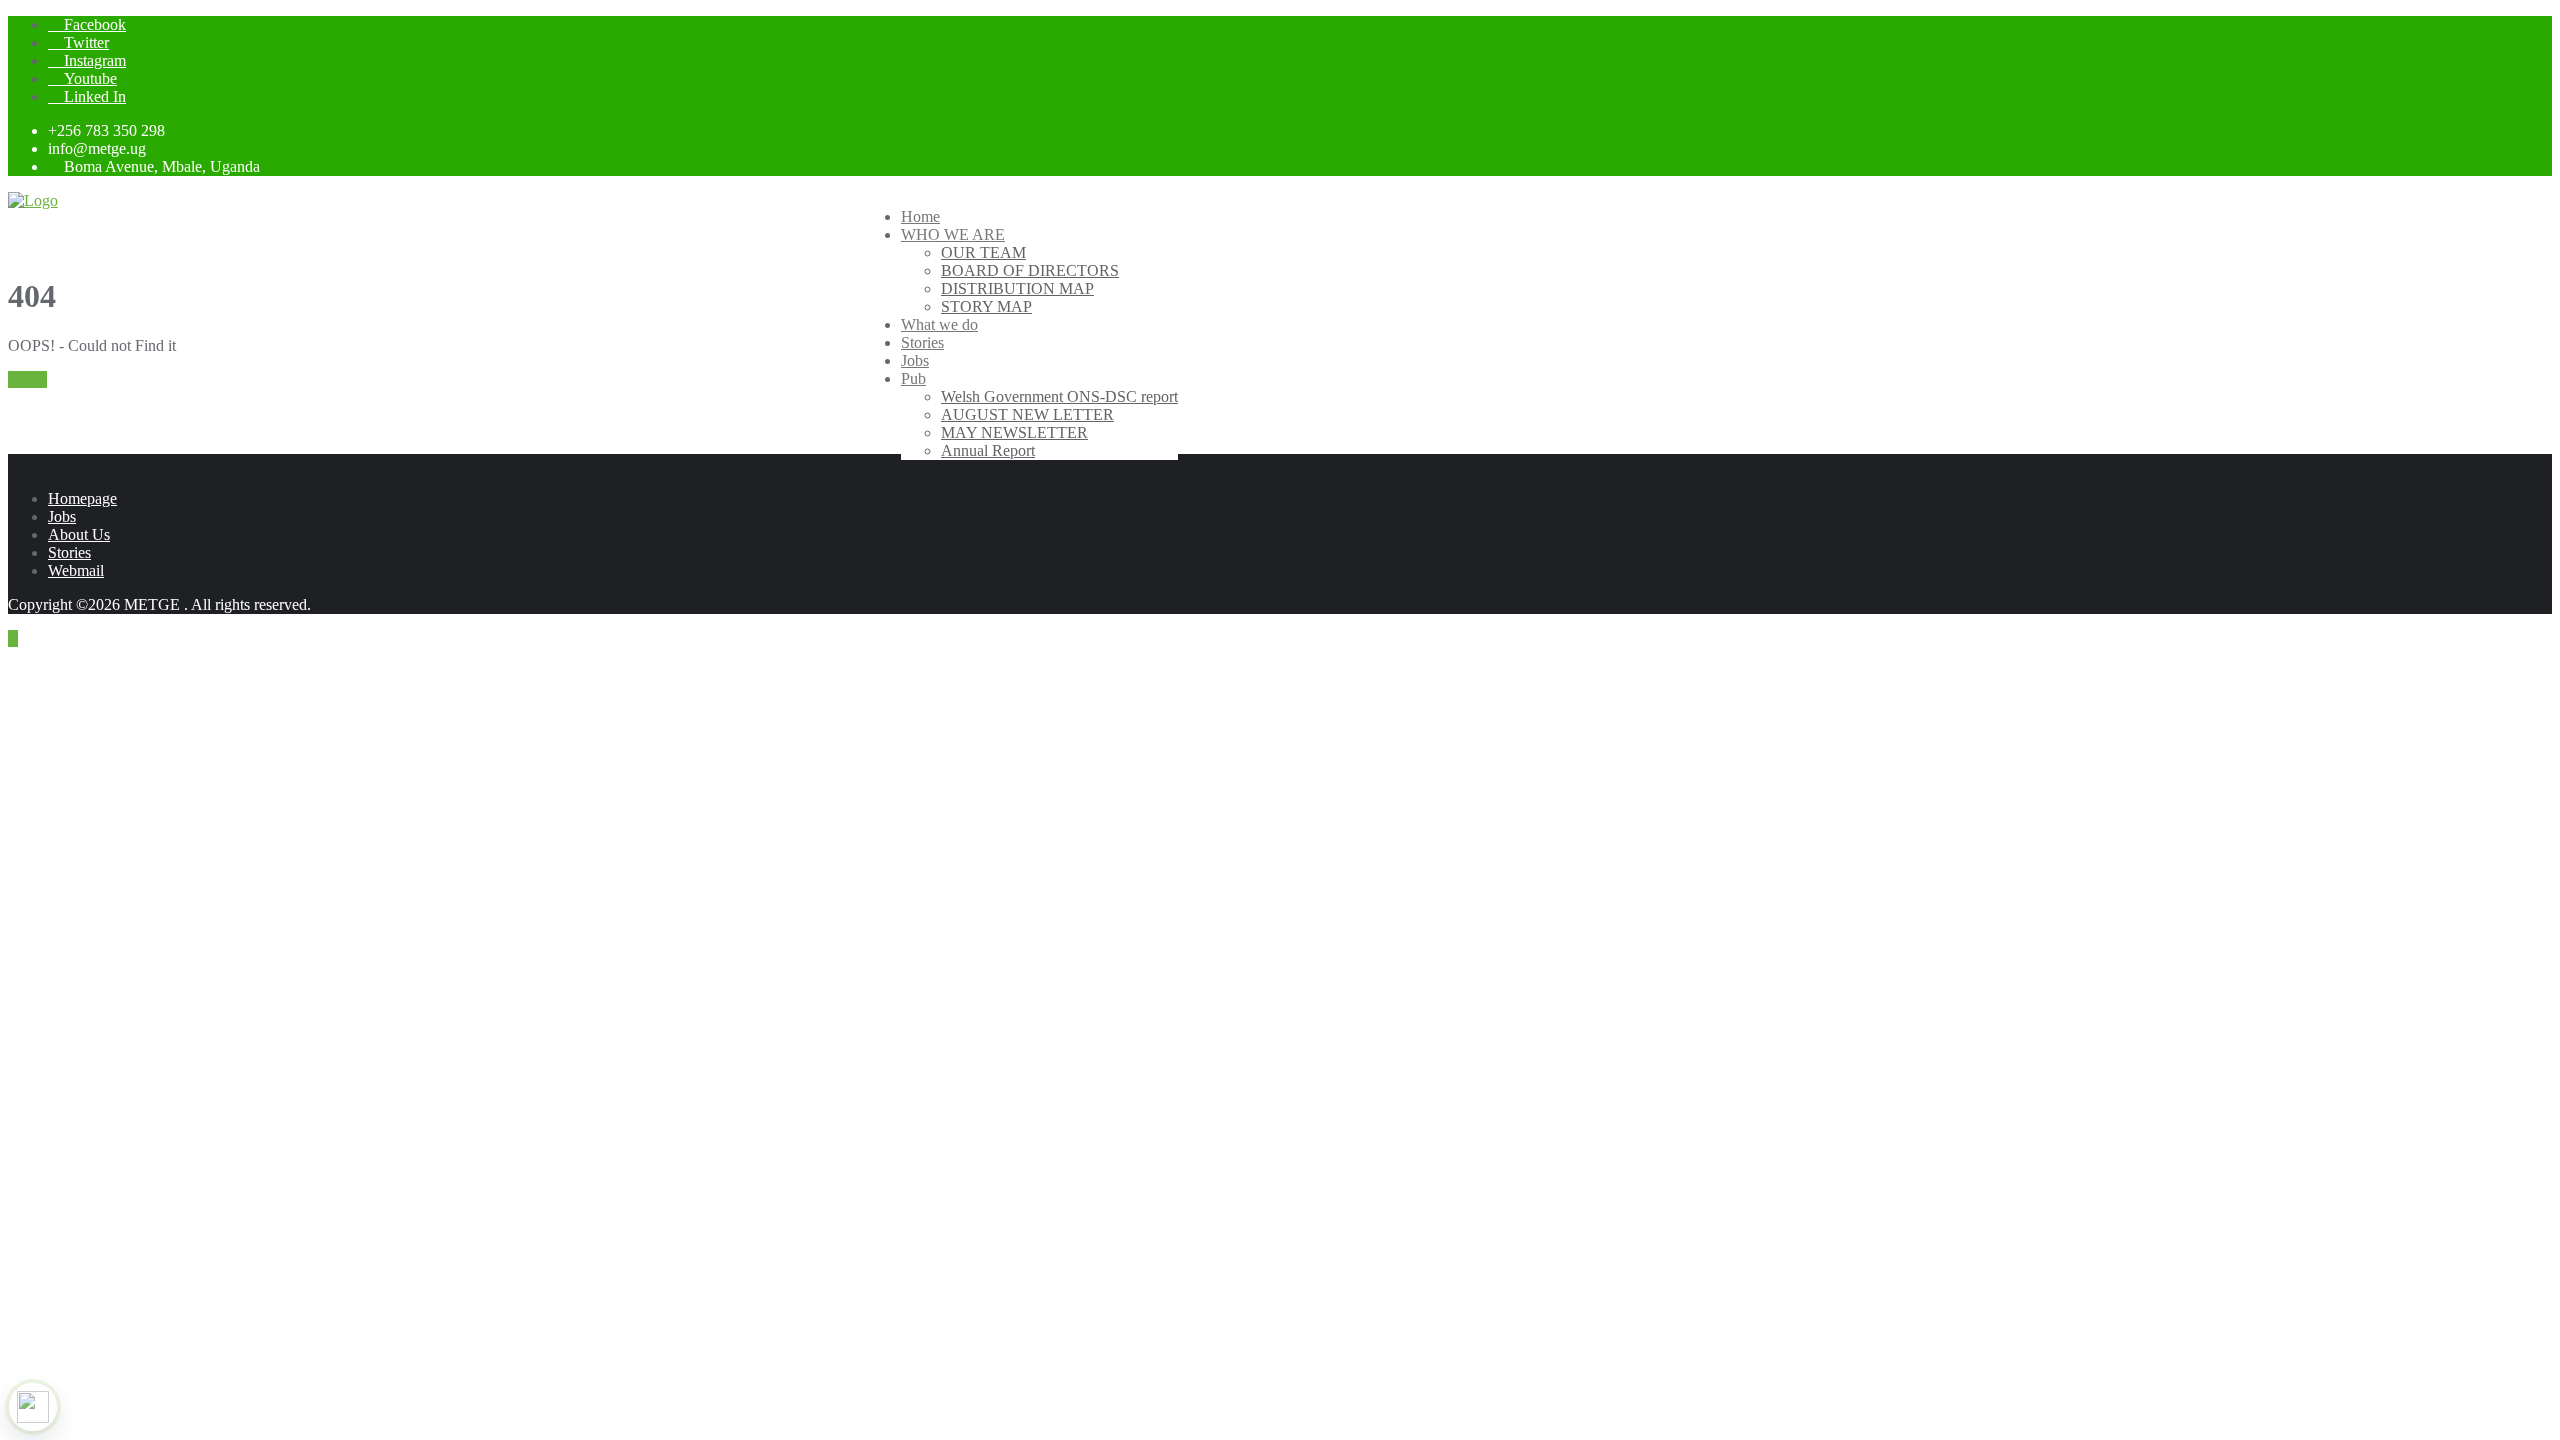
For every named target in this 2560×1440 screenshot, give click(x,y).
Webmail (76, 570)
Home (27, 379)
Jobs (62, 516)
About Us (79, 534)
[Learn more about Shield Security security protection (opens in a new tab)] (33, 1407)
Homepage (82, 498)
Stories (69, 552)
